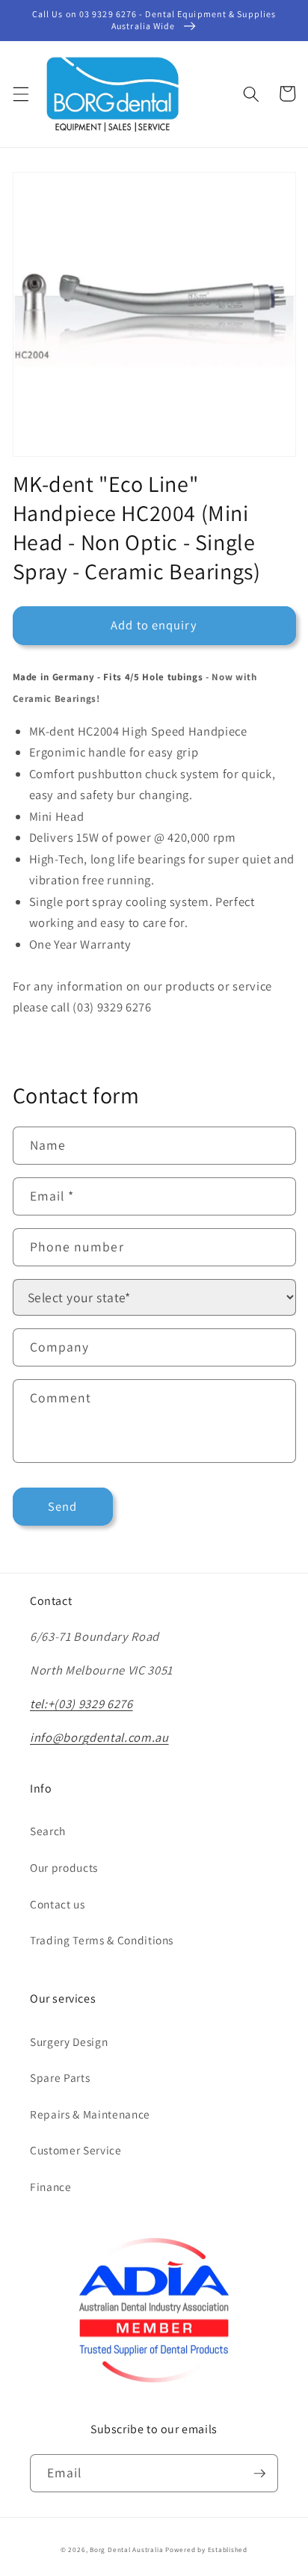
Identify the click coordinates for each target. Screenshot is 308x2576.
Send (62, 1506)
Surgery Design (69, 2042)
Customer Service (76, 2150)
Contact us (58, 1904)
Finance (51, 2187)
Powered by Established (206, 2550)
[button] (20, 93)
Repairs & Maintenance (90, 2114)
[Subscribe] (259, 2474)
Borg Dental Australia (126, 2550)
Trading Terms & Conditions (102, 1940)
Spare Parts (60, 2077)
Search (48, 1831)
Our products (64, 1867)
